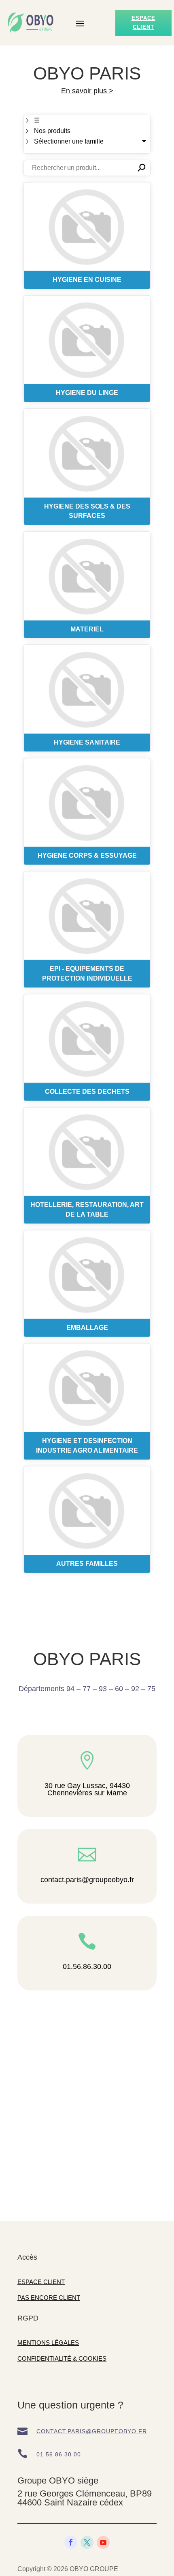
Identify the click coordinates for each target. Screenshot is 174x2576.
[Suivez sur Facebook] (71, 2542)
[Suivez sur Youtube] (103, 2542)
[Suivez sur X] (87, 2542)
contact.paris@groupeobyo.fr (92, 2431)
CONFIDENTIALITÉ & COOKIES (62, 2358)
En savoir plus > (87, 91)
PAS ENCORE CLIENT (49, 2298)
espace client (143, 23)
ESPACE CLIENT (41, 2282)
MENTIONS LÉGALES (48, 2343)
